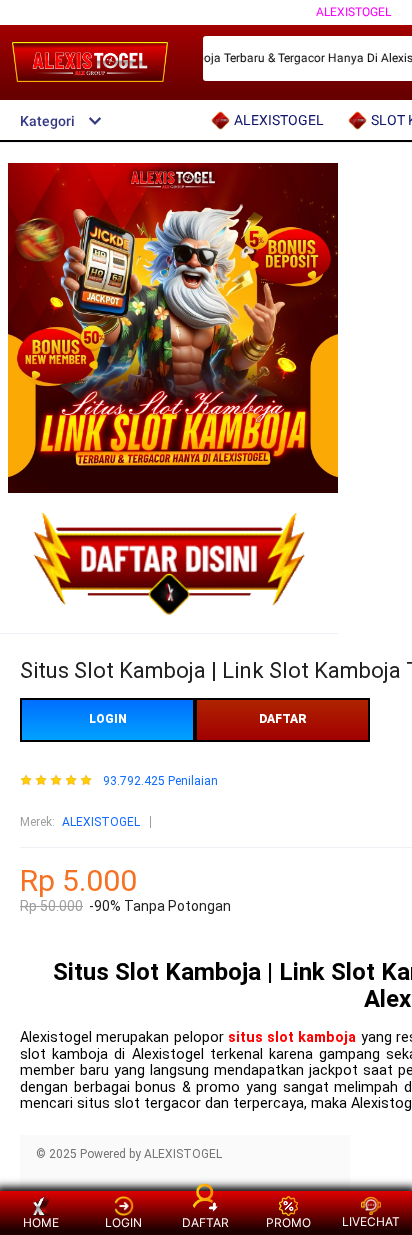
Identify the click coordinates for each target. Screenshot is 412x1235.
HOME (41, 1222)
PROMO (288, 1222)
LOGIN (108, 719)
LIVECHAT (371, 1221)
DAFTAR (283, 719)
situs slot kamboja (292, 1037)
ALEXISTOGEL (353, 12)
